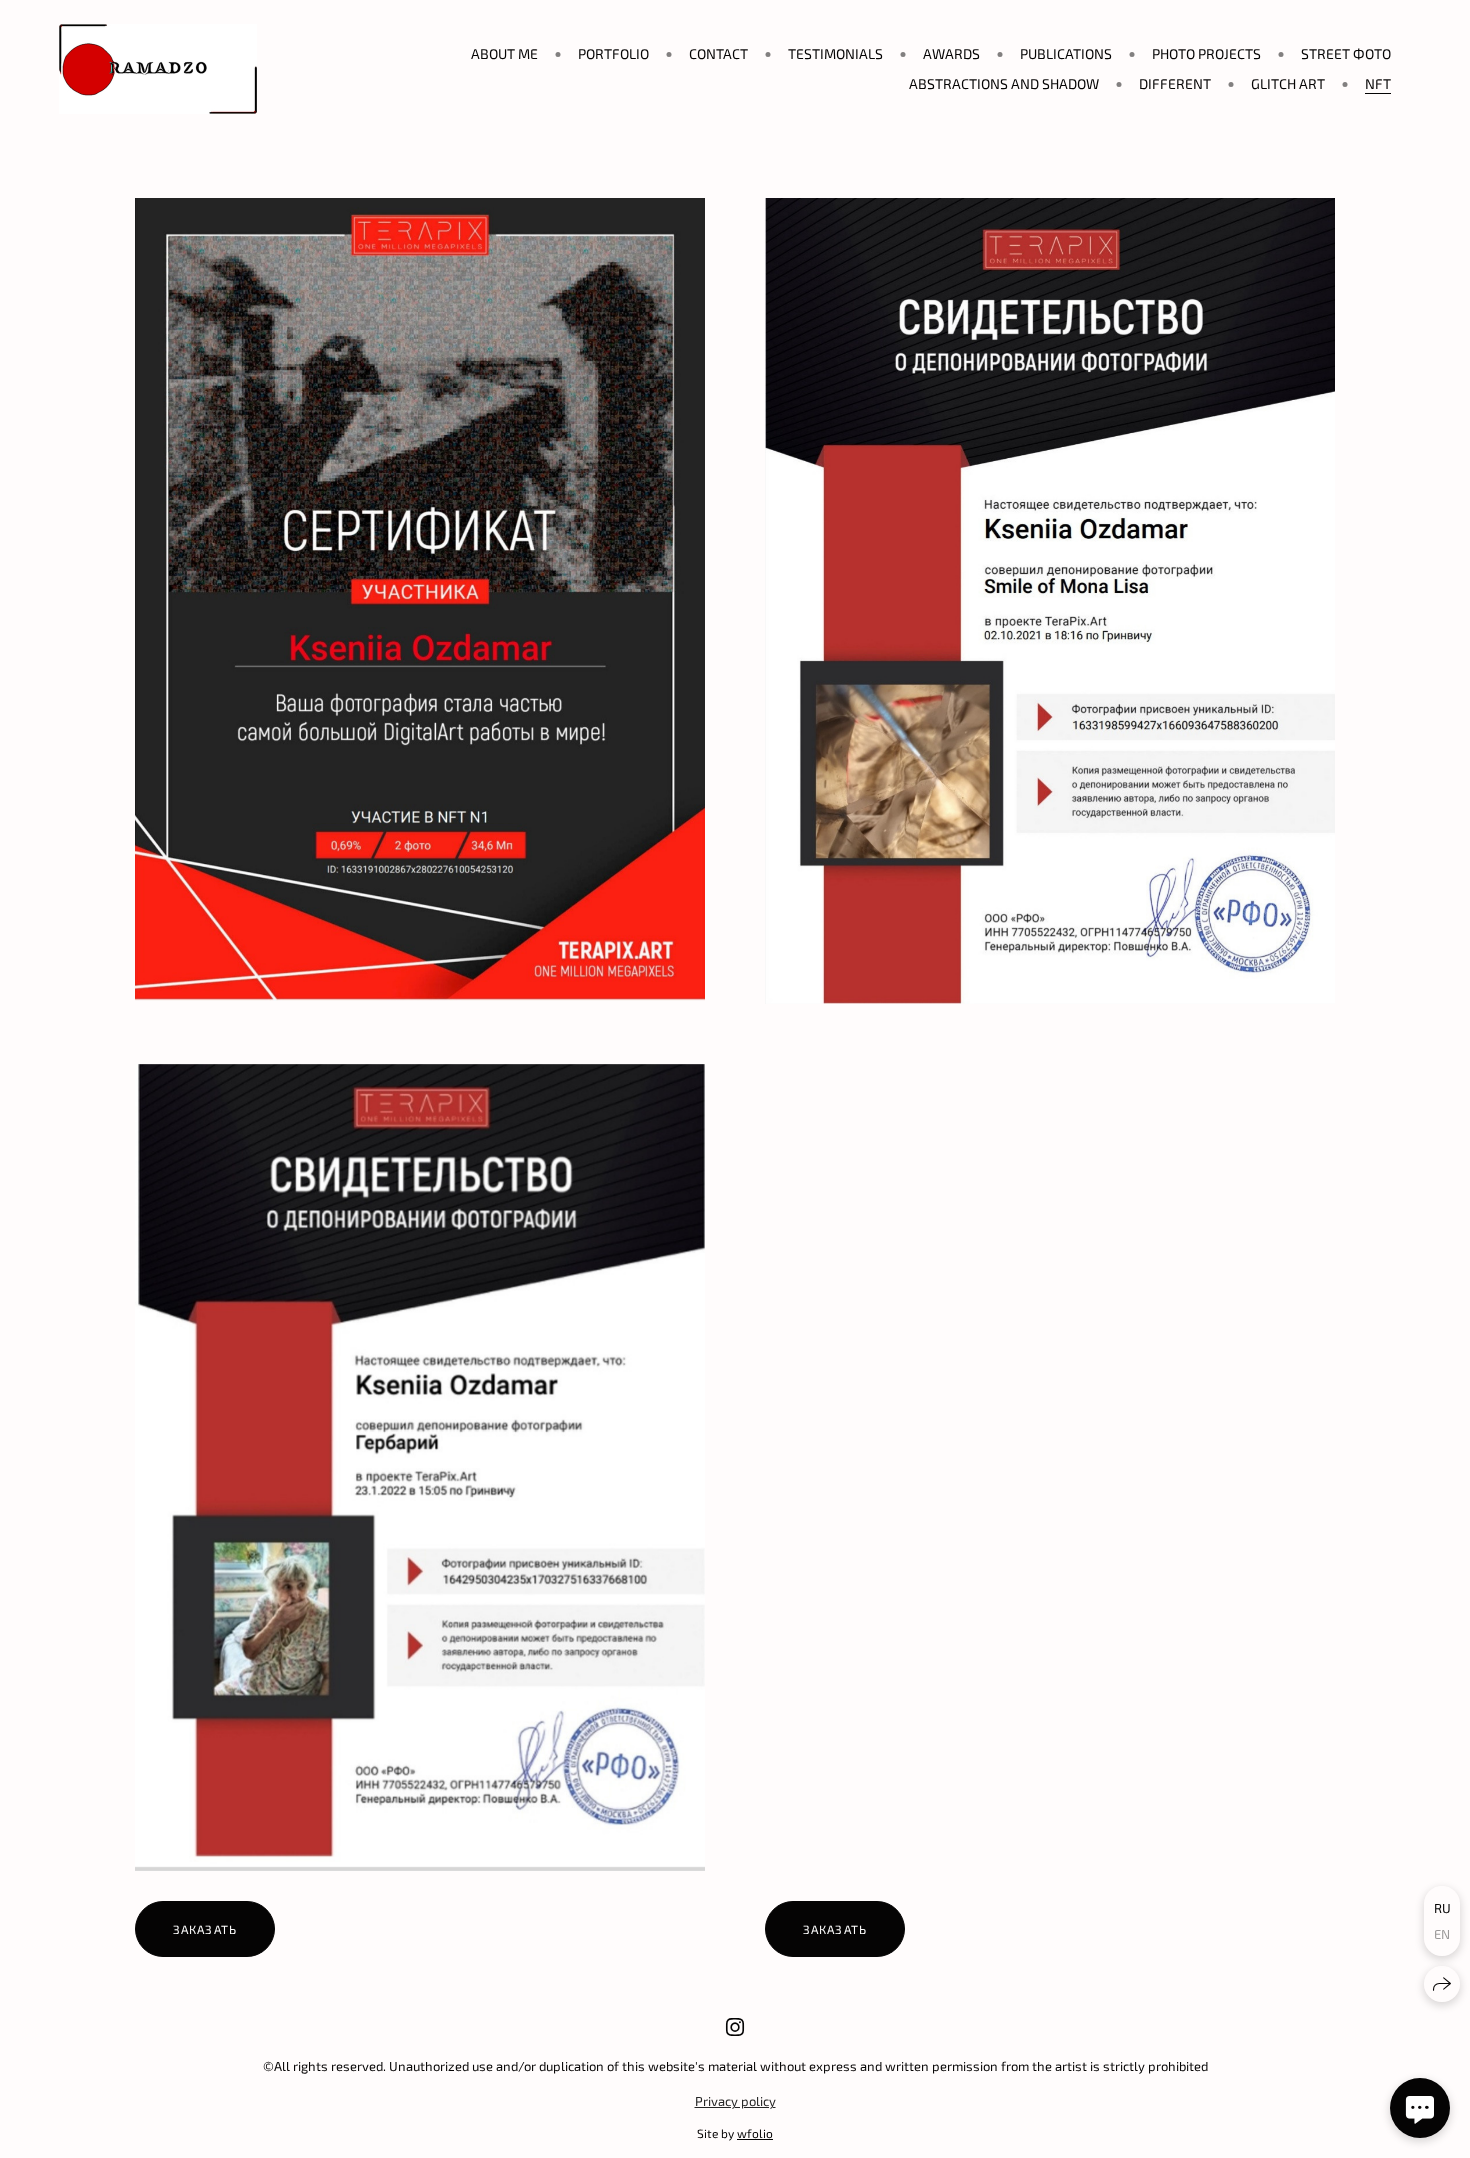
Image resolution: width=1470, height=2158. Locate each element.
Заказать (205, 1929)
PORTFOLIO (613, 53)
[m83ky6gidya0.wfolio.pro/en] (158, 69)
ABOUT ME (504, 53)
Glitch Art (1288, 83)
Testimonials (835, 53)
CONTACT (718, 53)
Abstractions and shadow (1004, 83)
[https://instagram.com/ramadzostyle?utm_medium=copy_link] (735, 2026)
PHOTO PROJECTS (1206, 53)
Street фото (1346, 53)
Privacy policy (735, 2101)
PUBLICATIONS (1066, 53)
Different (1175, 83)
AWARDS (951, 53)
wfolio (755, 2133)
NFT (1378, 83)
